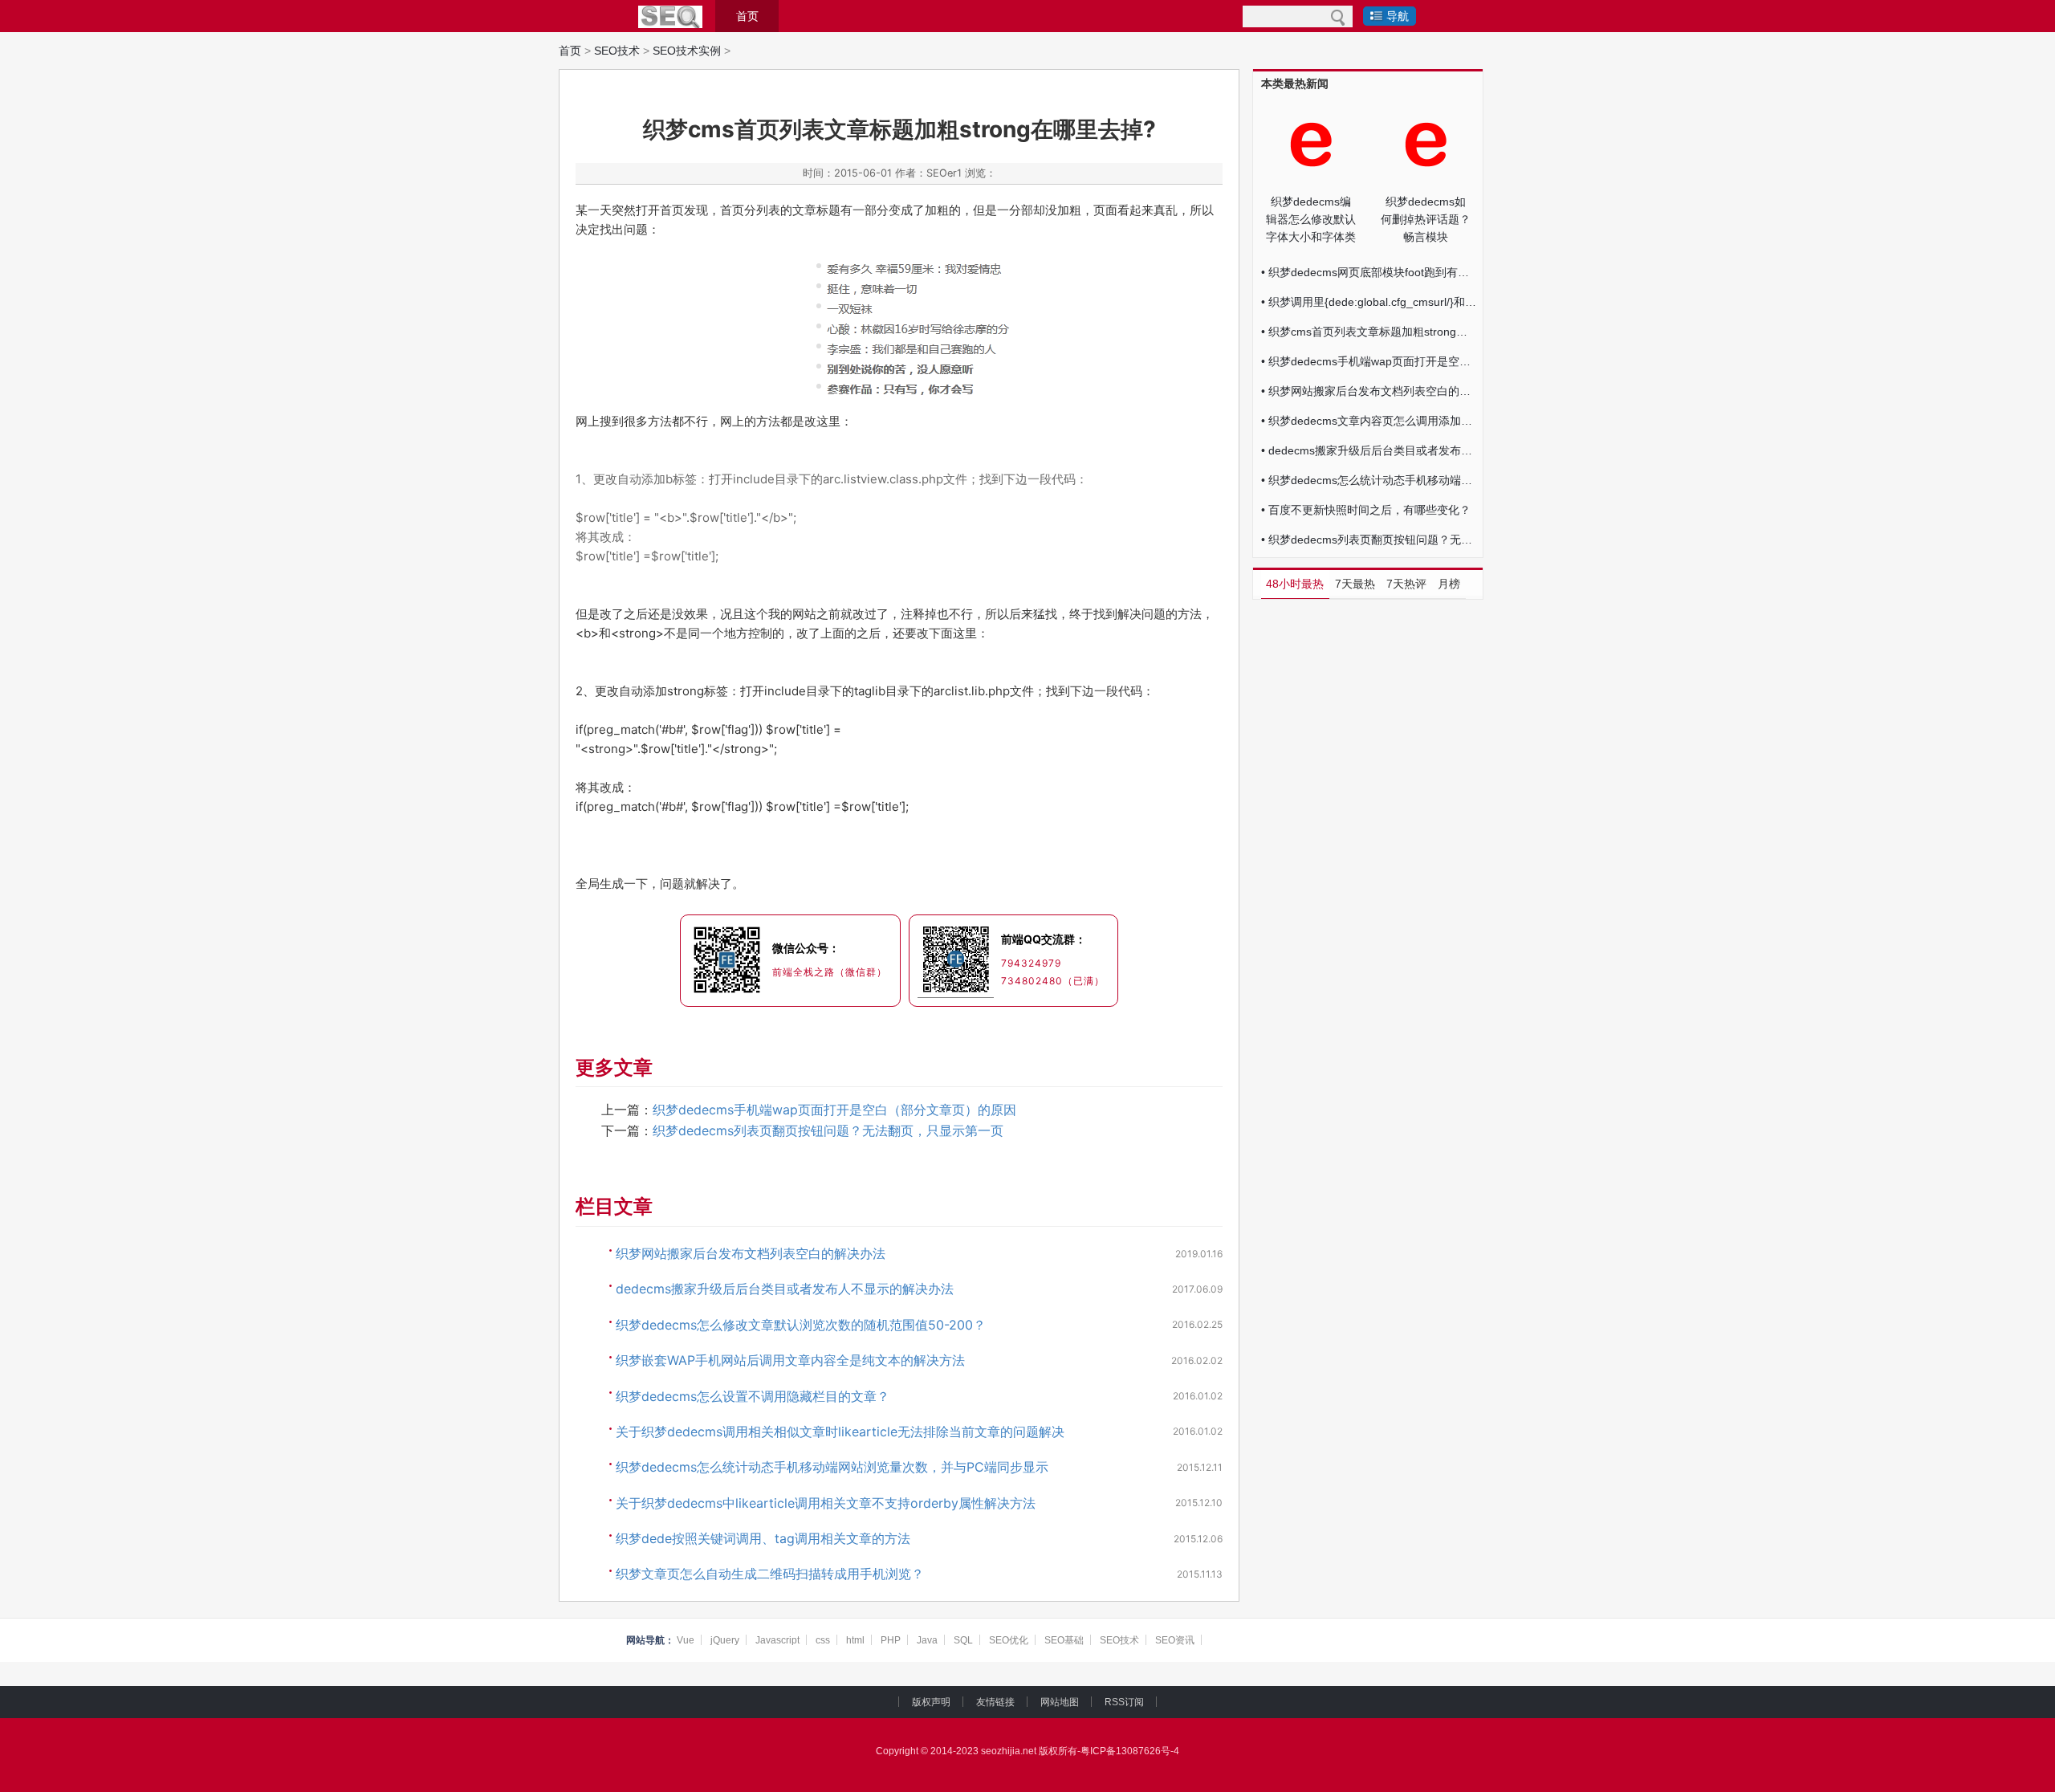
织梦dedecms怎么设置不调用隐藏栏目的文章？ (753, 1396)
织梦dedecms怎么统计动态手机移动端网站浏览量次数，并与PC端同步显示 (832, 1467)
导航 (1398, 16)
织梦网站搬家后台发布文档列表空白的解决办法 (751, 1253)
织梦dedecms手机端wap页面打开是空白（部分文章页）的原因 (834, 1110)
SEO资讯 (1175, 1640)
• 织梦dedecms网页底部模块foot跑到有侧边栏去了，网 (1369, 272)
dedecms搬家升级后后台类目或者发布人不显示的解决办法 (785, 1289)
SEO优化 (1009, 1640)
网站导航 (645, 1640)
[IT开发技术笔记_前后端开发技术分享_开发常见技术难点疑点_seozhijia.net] (670, 17)
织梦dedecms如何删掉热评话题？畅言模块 (1426, 219)
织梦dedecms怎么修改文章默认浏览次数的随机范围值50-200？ (801, 1325)
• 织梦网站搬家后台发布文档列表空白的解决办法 (1369, 391)
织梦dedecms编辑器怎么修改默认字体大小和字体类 (1311, 219)
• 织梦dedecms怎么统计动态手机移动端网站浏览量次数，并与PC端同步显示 (1369, 480)
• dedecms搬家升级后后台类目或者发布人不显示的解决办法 (1369, 450)
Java (927, 1640)
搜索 (1338, 16)
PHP (891, 1640)
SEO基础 (1064, 1640)
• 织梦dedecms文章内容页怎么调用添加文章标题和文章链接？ (1369, 421)
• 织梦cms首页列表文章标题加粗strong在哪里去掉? (1369, 332)
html (855, 1640)
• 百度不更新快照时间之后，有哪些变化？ (1366, 510)
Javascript (777, 1640)
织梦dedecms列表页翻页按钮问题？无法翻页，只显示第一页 (828, 1130)
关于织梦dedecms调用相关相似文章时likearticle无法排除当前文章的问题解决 (840, 1432)
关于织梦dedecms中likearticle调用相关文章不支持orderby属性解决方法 (826, 1503)
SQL (963, 1640)
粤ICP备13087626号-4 (1130, 1751)
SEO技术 (617, 51)
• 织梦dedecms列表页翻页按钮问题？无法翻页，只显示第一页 (1369, 540)
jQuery (725, 1640)
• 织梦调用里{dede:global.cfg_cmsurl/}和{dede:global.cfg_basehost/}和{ (1369, 302)
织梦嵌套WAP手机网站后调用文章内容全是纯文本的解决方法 (790, 1360)
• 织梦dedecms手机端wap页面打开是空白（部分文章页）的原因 (1369, 361)
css (823, 1640)
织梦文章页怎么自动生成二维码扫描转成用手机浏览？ (770, 1574)
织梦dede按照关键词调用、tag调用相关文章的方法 (763, 1538)
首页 (747, 16)
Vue (686, 1640)
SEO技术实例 (687, 51)
